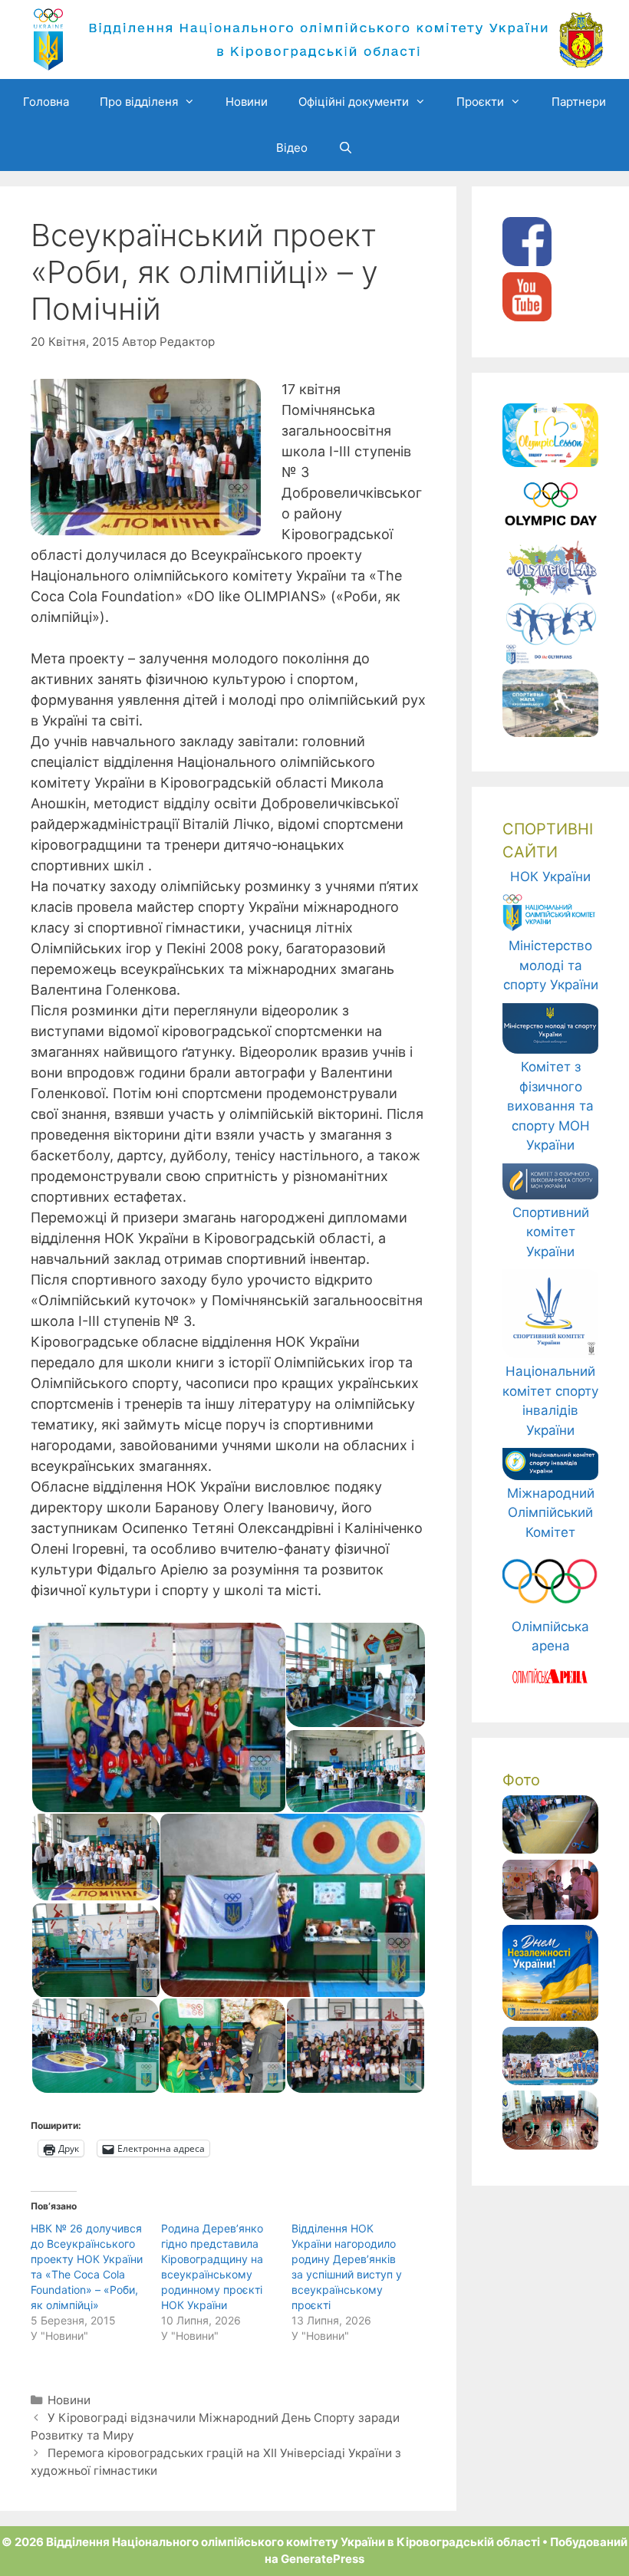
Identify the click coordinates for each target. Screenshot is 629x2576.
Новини (247, 102)
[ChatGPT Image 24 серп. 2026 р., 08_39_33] (550, 2016)
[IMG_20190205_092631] (550, 2145)
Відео (292, 148)
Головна (46, 102)
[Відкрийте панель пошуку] (346, 148)
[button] (158, 1717)
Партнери (579, 102)
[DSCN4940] (550, 1915)
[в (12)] (550, 2081)
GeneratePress (323, 2559)
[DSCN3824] (550, 1849)
